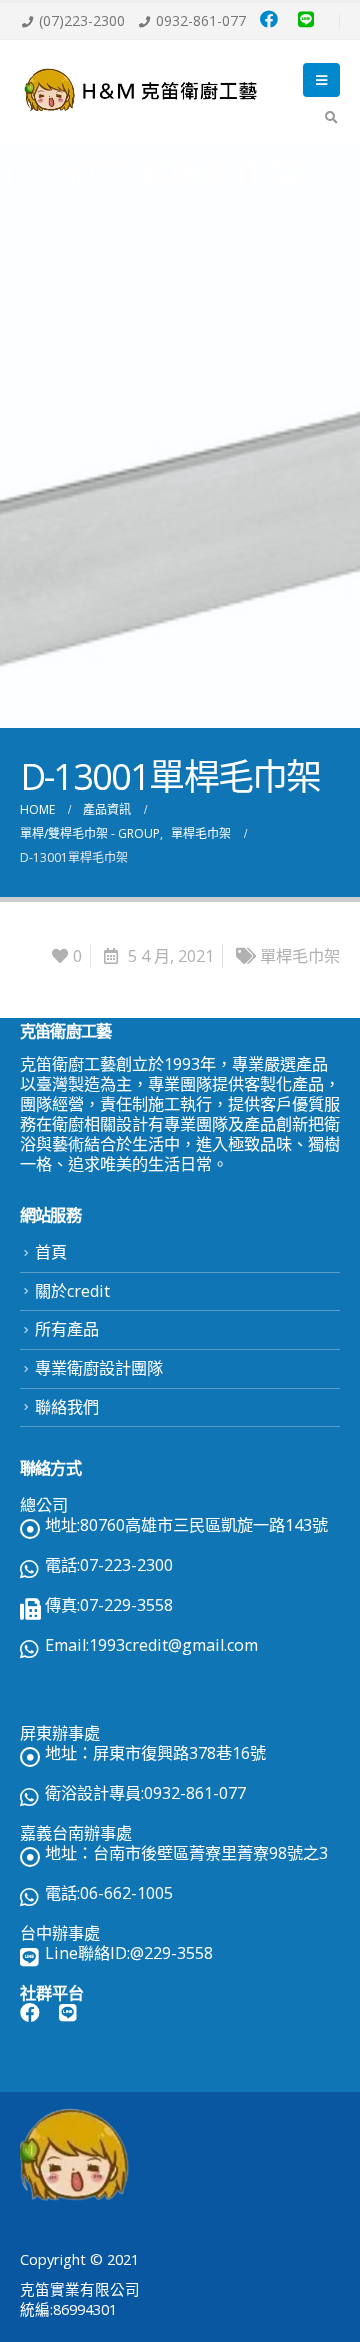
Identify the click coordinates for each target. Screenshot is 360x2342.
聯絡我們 (67, 1407)
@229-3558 (171, 1953)
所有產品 (67, 1329)
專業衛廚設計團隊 (99, 1368)
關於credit (72, 1291)
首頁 (51, 1252)
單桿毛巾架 (300, 956)
